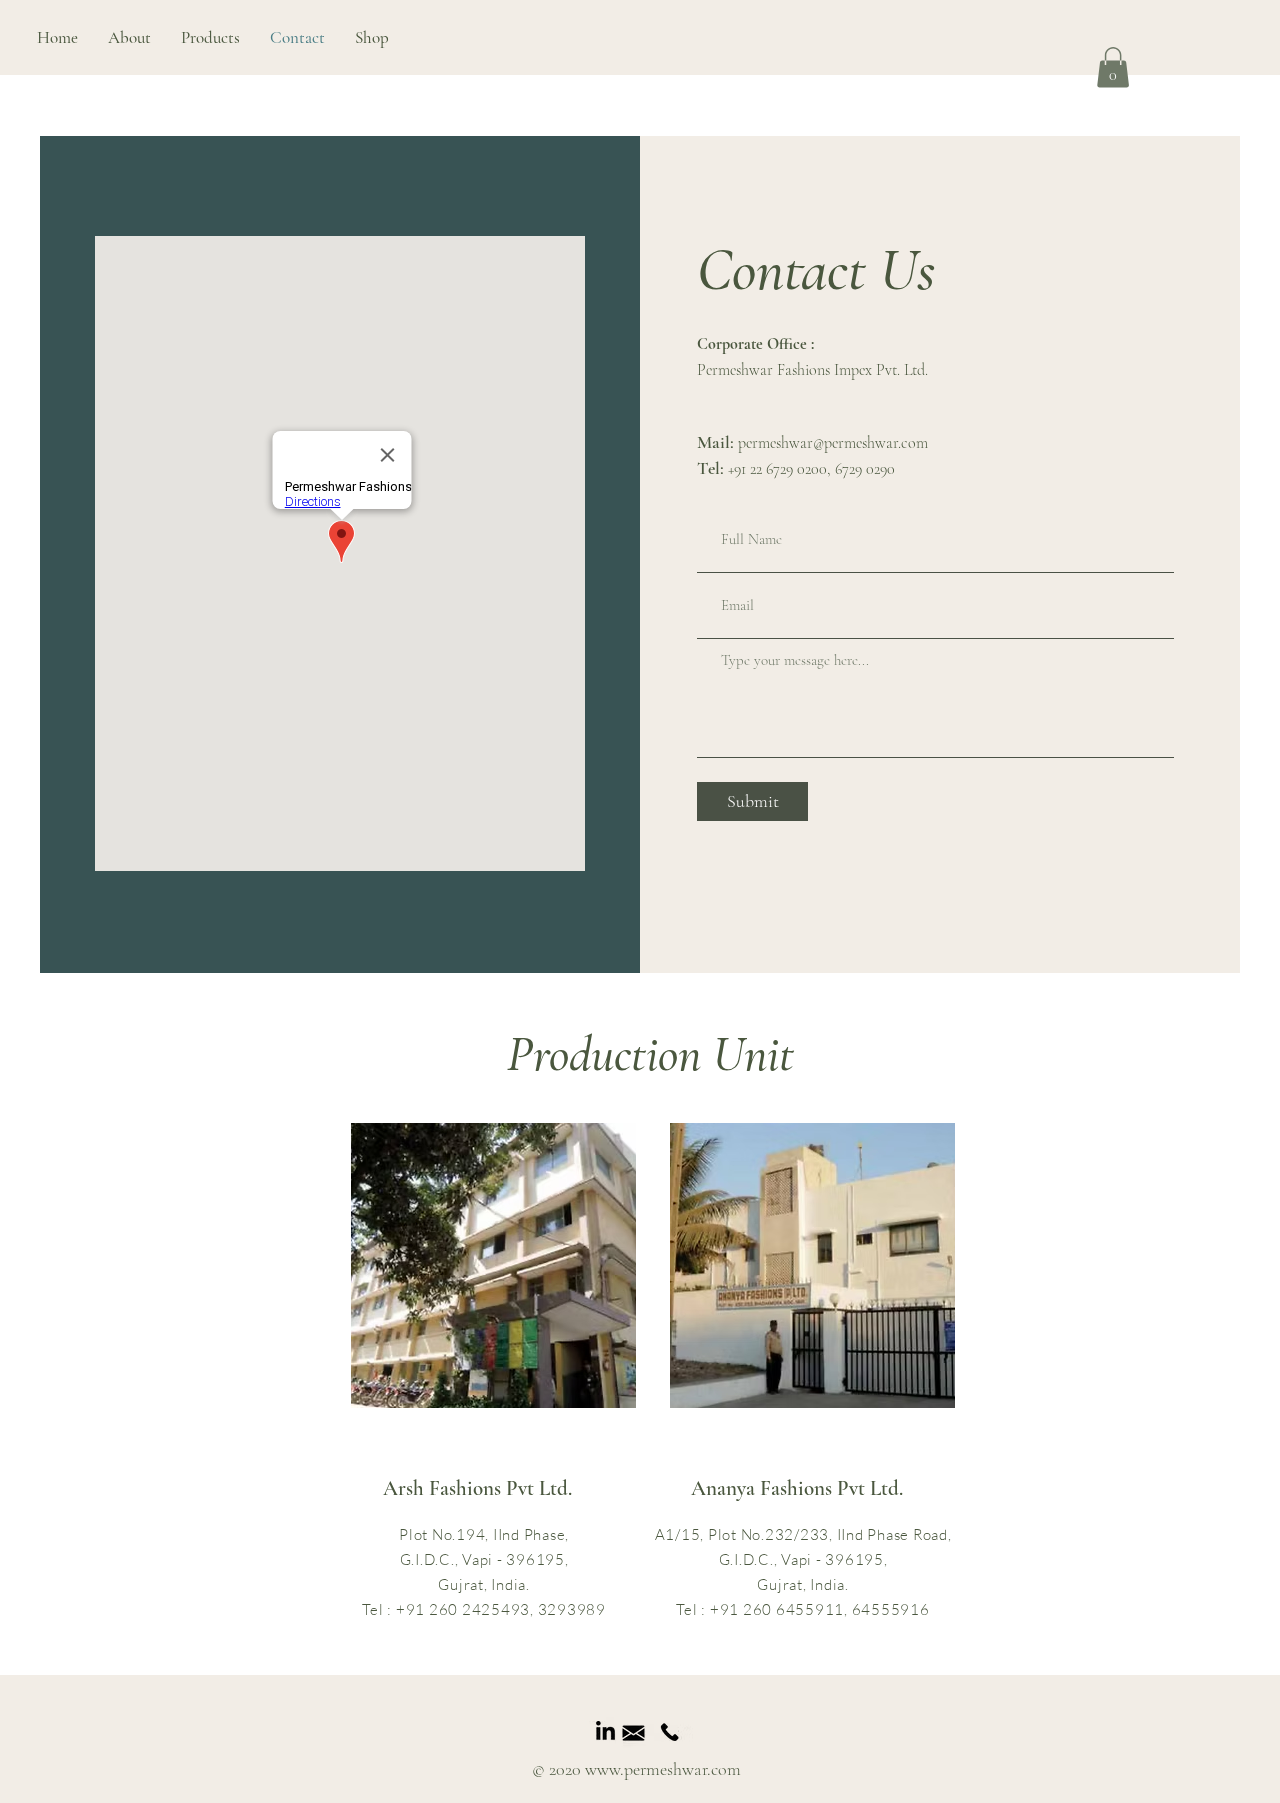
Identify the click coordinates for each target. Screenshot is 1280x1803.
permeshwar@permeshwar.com (833, 443)
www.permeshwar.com (663, 1769)
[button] (210, 37)
